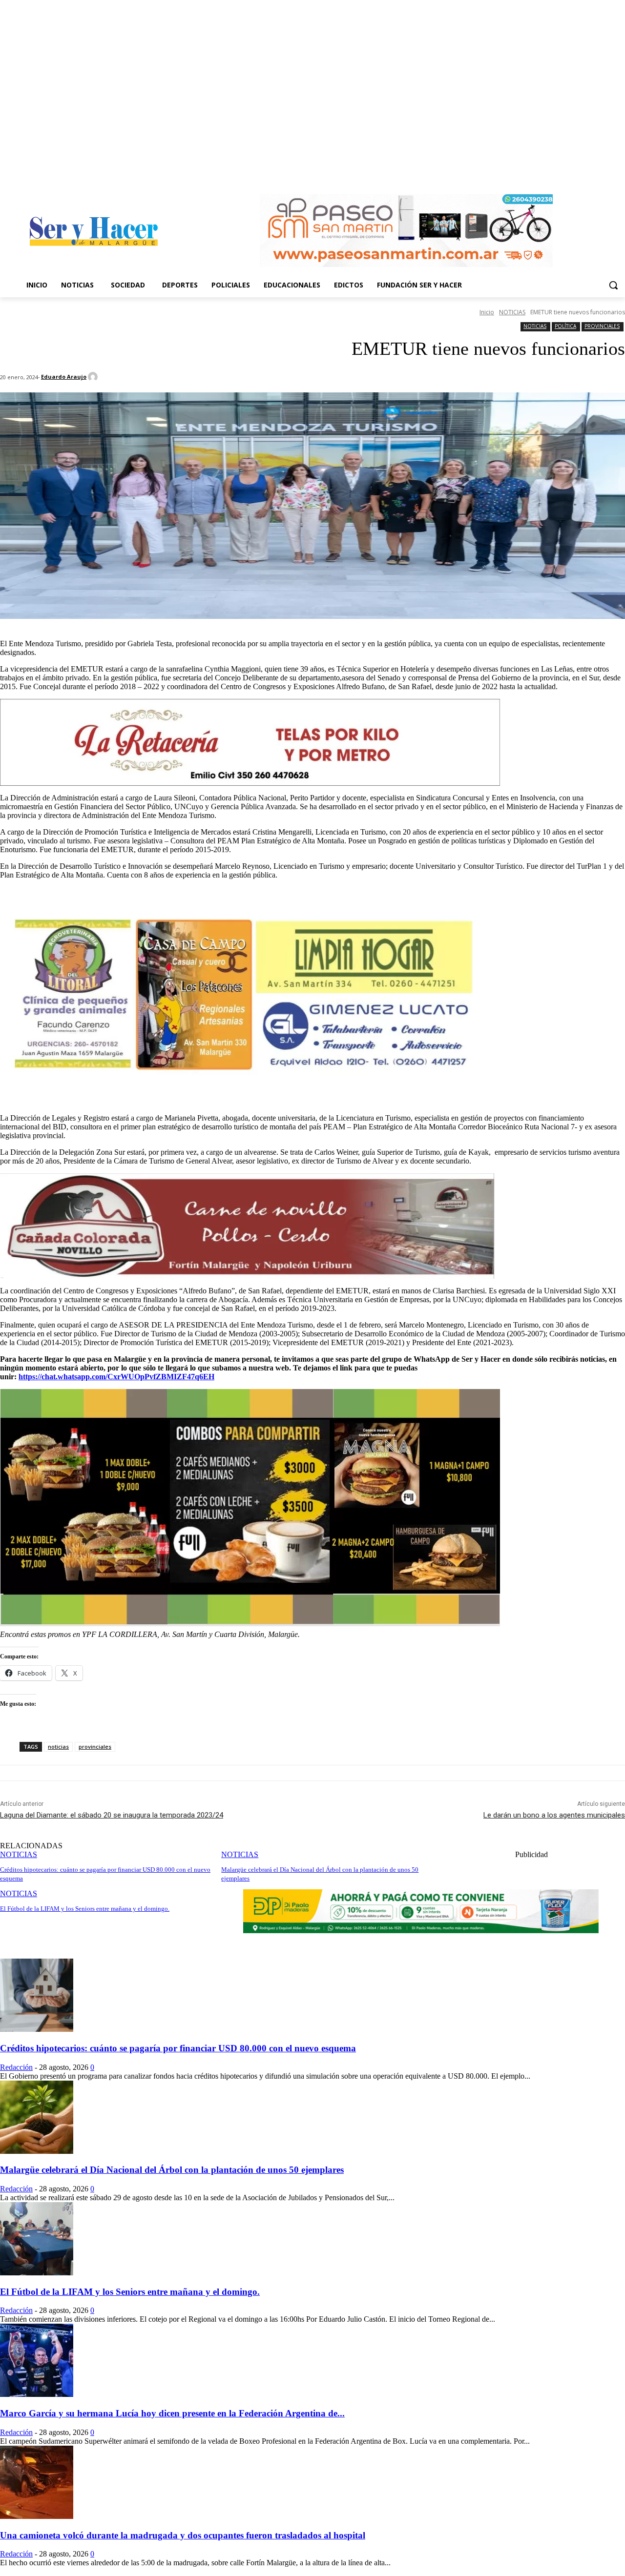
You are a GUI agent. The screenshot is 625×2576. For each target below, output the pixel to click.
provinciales (95, 1747)
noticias (58, 1747)
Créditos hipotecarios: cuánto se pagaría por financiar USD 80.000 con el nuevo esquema (178, 2048)
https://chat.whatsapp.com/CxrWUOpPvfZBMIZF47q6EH (116, 1377)
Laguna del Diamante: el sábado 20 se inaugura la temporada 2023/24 (112, 1815)
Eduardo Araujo (64, 377)
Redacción (16, 2067)
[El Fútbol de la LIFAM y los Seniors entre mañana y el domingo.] (37, 2273)
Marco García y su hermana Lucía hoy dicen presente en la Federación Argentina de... (172, 2413)
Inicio (487, 312)
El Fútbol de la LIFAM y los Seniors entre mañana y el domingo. (130, 2292)
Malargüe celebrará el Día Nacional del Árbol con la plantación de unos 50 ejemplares (172, 2170)
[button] (613, 285)
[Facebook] (606, 174)
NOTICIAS (512, 312)
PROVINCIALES (602, 326)
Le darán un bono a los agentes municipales (554, 1815)
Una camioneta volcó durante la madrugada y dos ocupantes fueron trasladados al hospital (183, 2535)
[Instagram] (619, 174)
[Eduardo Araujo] (94, 377)
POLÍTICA (565, 326)
